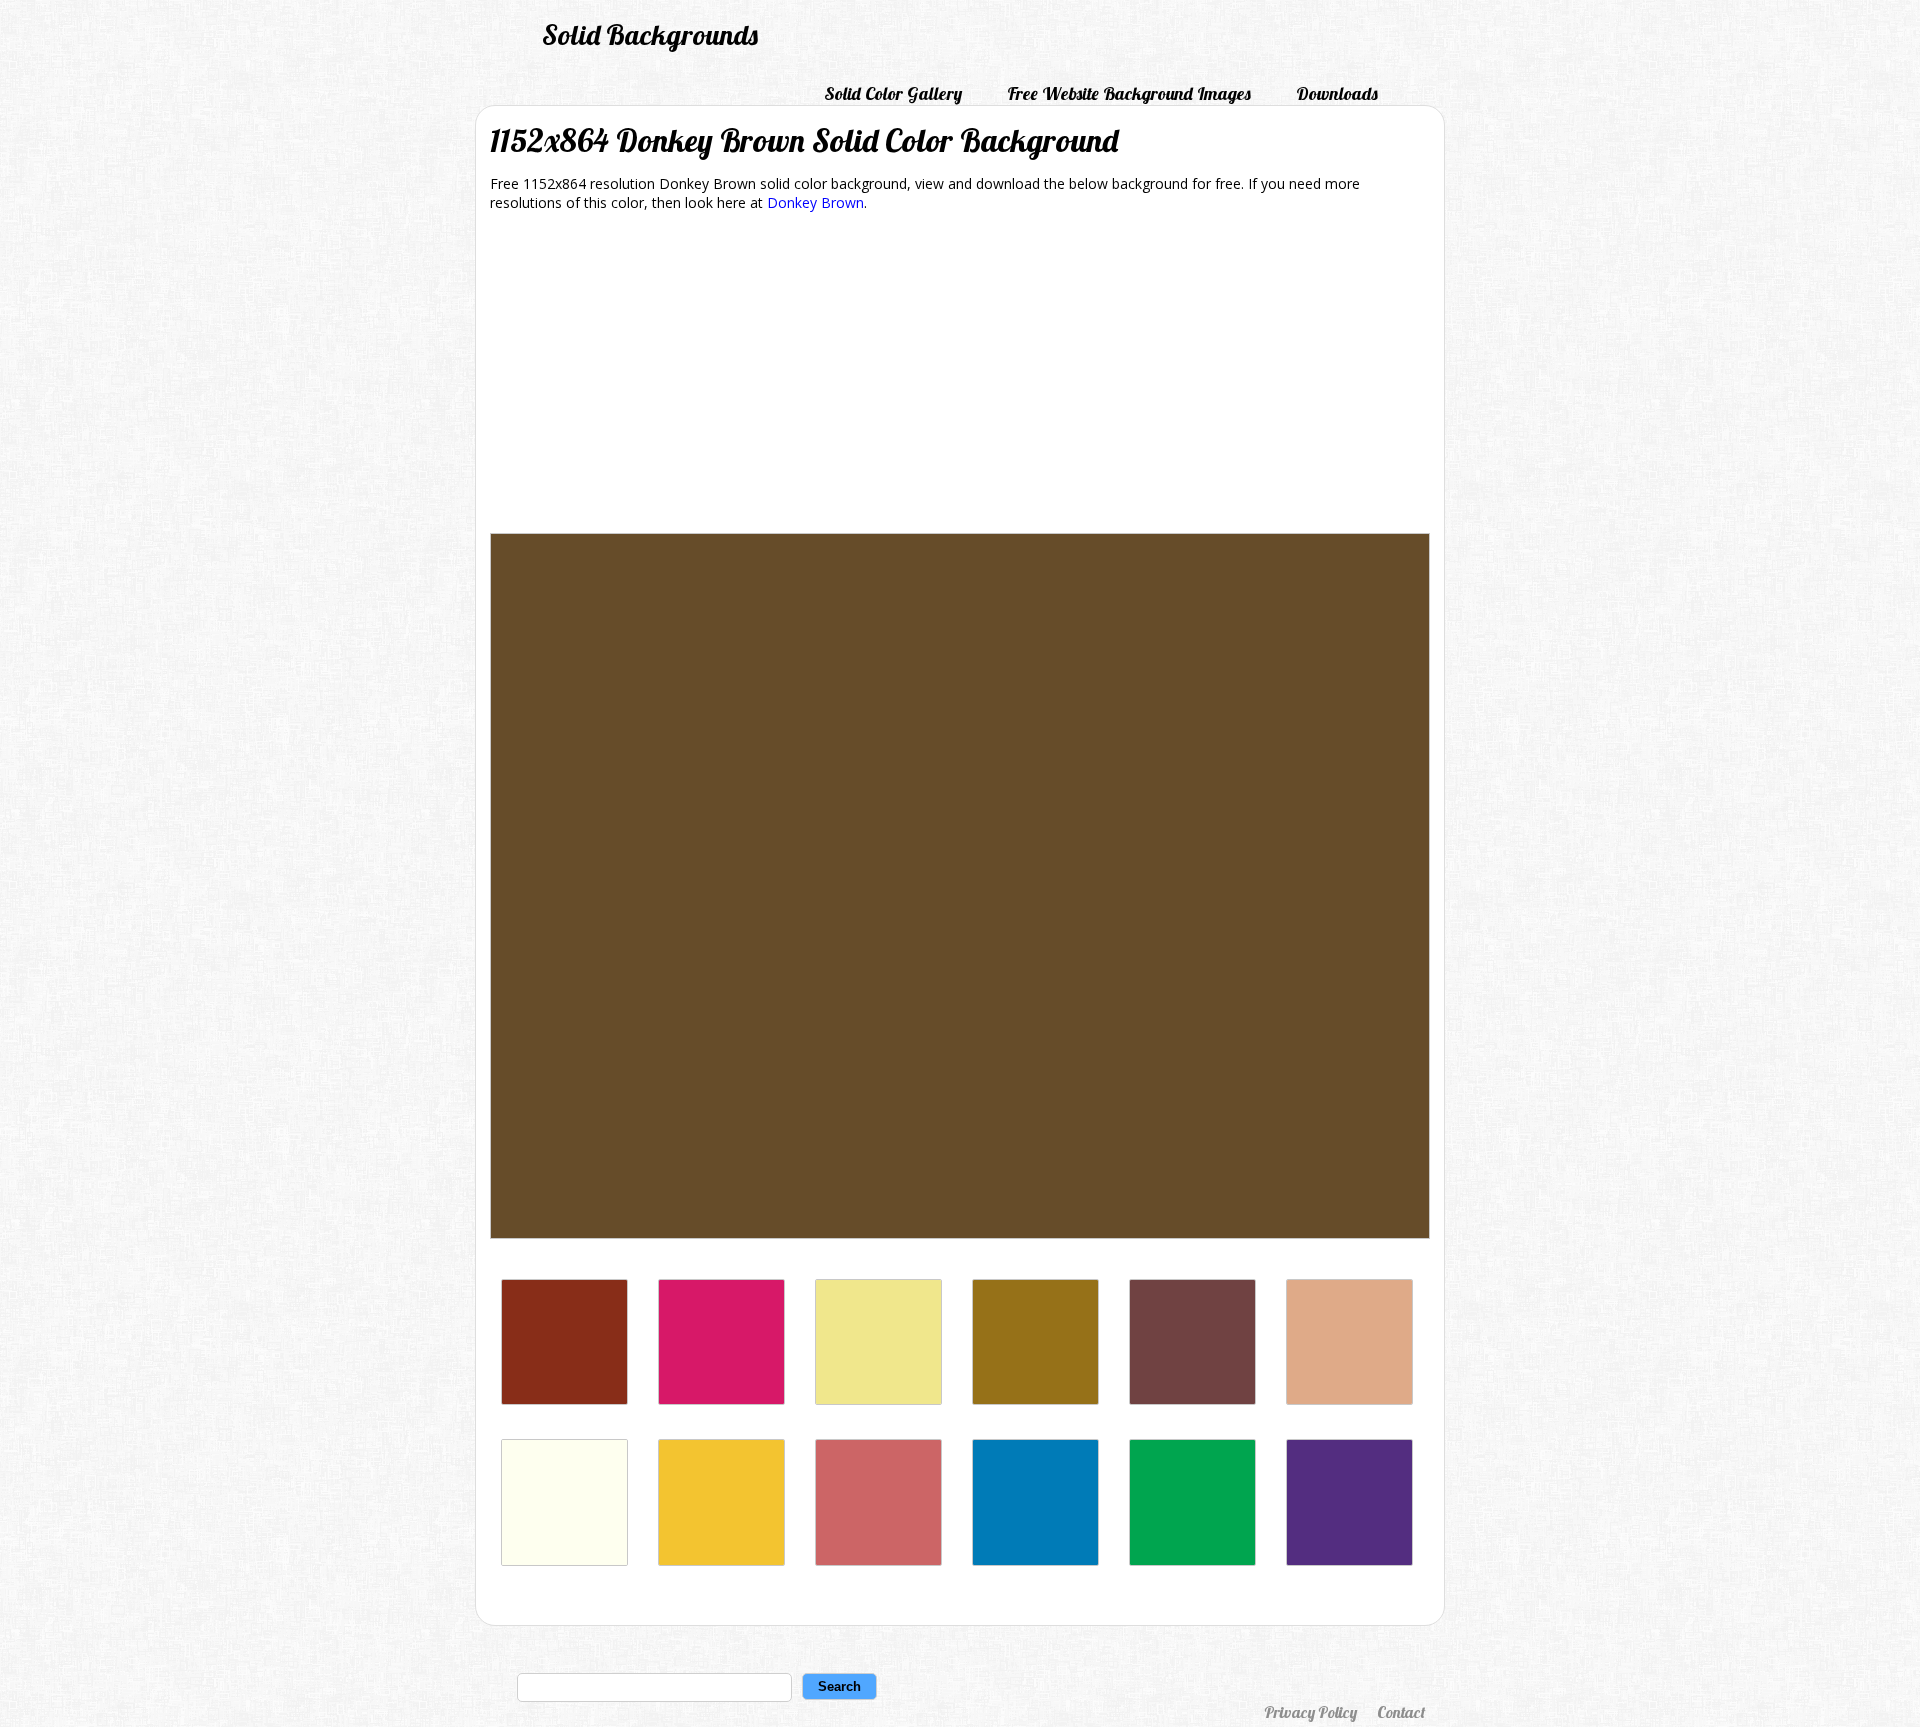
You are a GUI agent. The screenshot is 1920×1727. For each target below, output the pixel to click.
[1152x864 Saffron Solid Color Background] (721, 1560)
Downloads (1337, 93)
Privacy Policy (1310, 1712)
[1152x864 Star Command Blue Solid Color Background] (1035, 1560)
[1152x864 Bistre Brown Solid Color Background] (1035, 1399)
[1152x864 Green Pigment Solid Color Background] (1192, 1560)
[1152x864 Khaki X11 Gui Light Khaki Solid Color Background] (878, 1399)
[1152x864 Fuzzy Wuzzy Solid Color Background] (878, 1560)
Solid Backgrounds (650, 34)
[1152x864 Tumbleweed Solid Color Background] (1349, 1399)
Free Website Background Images (1129, 93)
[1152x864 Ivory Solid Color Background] (564, 1560)
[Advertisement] (960, 376)
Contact (1401, 1712)
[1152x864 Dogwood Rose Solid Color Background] (721, 1399)
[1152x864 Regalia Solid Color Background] (1349, 1560)
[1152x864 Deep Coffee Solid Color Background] (1192, 1399)
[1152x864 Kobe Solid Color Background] (564, 1399)
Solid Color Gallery (893, 93)
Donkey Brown (815, 202)
